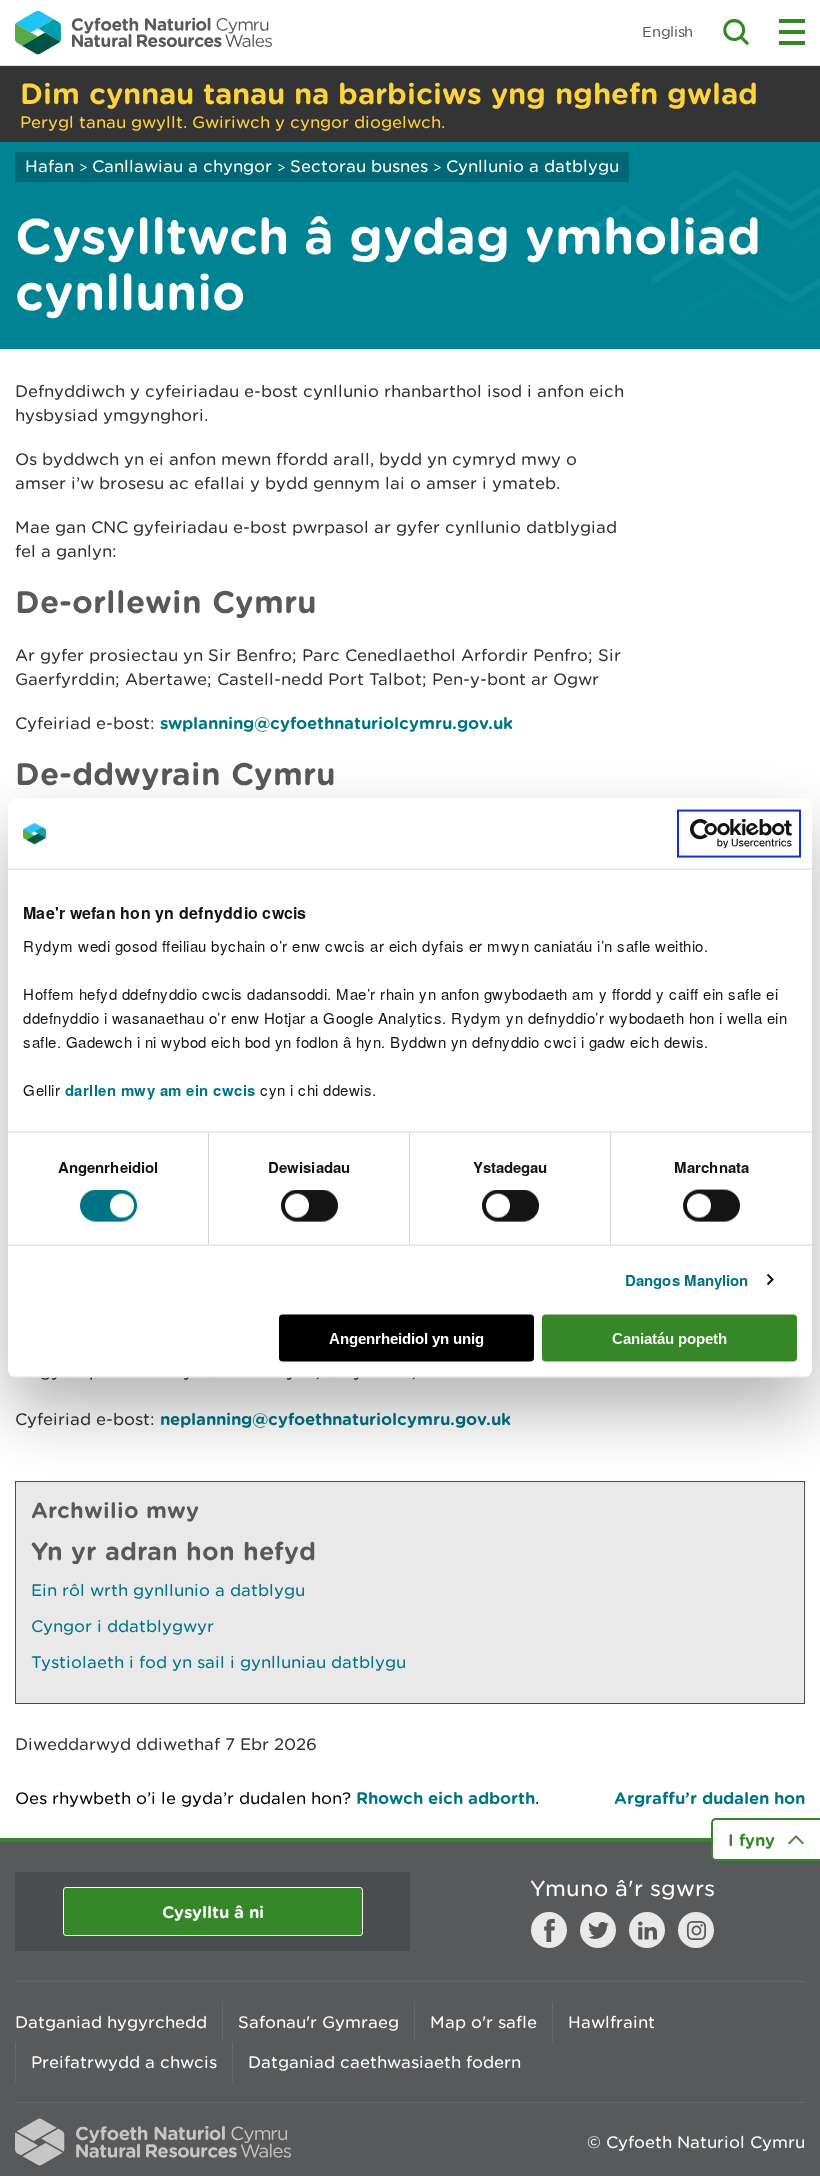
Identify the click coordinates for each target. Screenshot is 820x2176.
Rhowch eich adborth (445, 1797)
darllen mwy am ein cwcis (160, 1089)
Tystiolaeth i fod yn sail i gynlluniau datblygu (218, 1662)
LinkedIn (647, 1930)
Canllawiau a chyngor (182, 166)
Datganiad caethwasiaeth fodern (384, 2062)
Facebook (549, 1930)
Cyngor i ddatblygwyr (122, 1626)
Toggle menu (792, 32)
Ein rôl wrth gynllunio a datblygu (168, 1590)
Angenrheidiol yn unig (406, 1337)
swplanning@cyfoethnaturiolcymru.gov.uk (336, 722)
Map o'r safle (483, 2022)
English (667, 31)
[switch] (309, 1206)
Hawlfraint (611, 2022)
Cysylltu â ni (213, 1911)
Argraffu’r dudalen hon (709, 1797)
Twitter (598, 1930)
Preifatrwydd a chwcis (124, 2062)
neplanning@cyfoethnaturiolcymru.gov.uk (335, 1418)
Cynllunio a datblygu (532, 166)
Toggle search (736, 32)
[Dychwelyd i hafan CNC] (143, 32)
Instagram (696, 1930)
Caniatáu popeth (669, 1337)
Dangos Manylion (687, 1280)
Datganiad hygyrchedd (111, 2022)
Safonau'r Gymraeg (318, 2022)
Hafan (49, 166)
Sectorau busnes (359, 166)
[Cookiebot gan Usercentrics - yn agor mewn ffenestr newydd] (739, 834)
